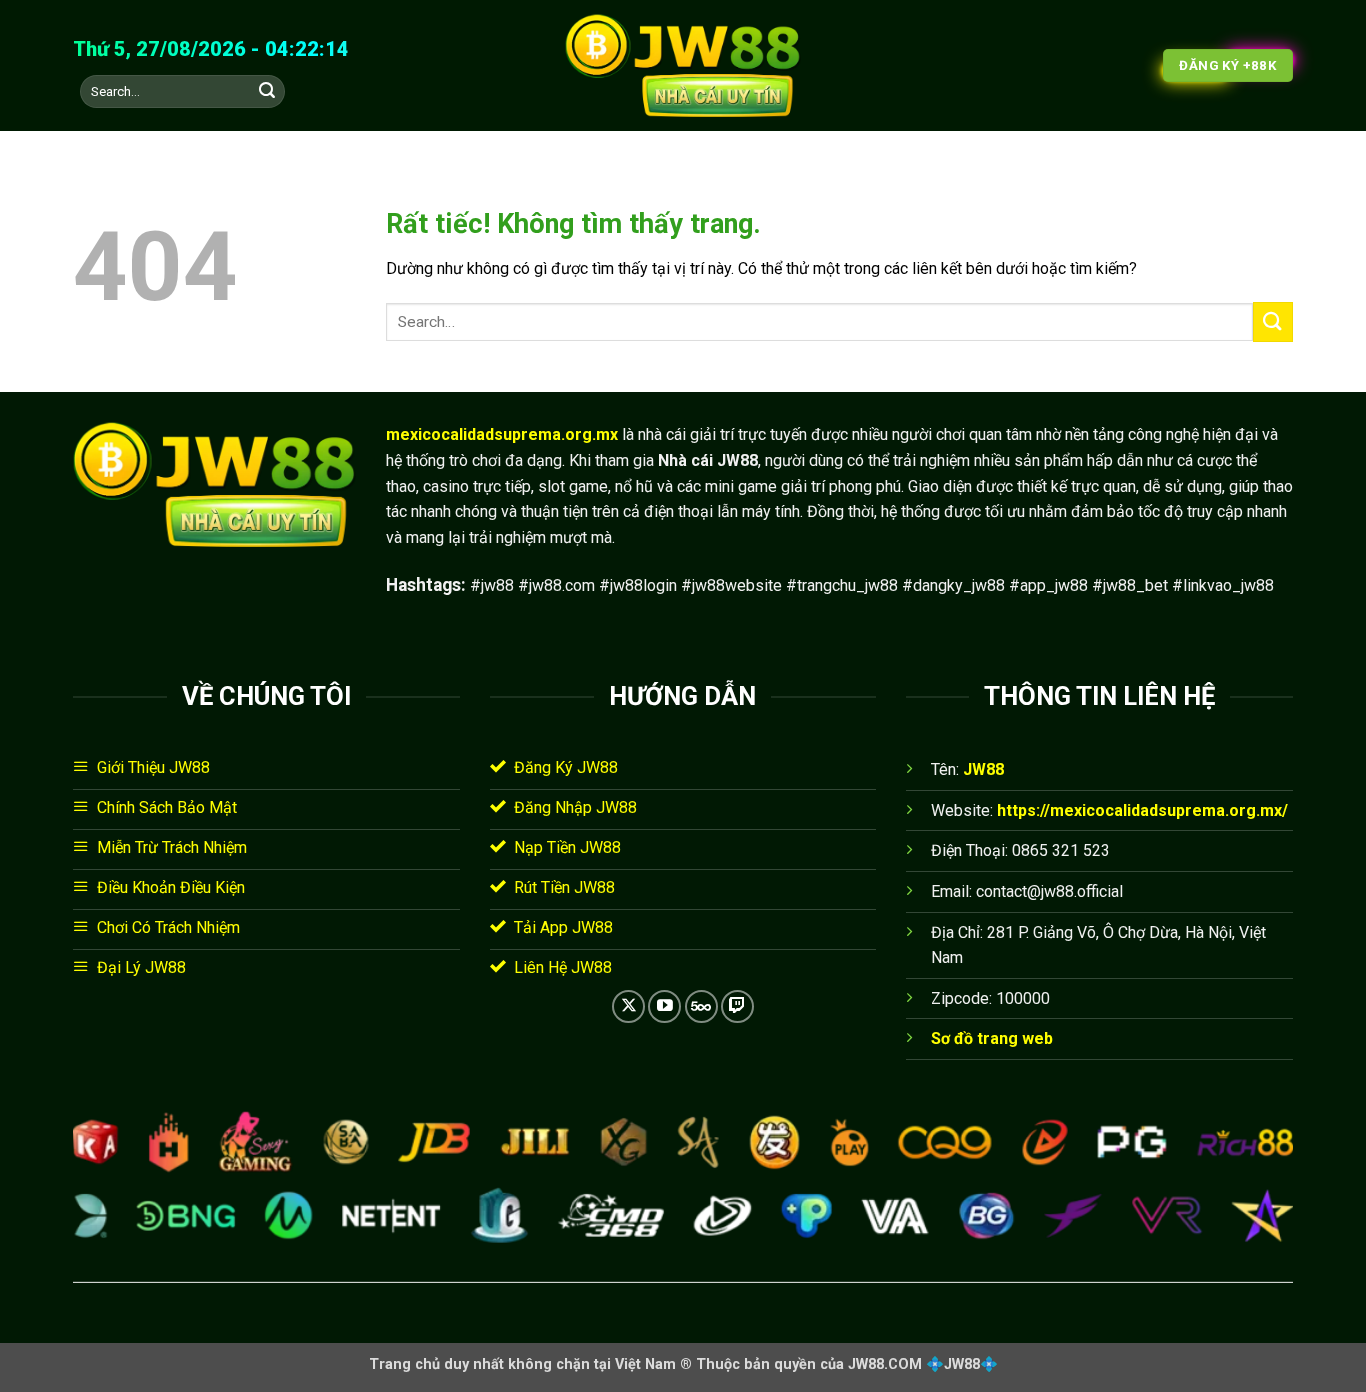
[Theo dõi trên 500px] (701, 1006)
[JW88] (683, 66)
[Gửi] (267, 92)
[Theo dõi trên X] (628, 1006)
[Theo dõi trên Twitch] (737, 1006)
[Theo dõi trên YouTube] (664, 1006)
